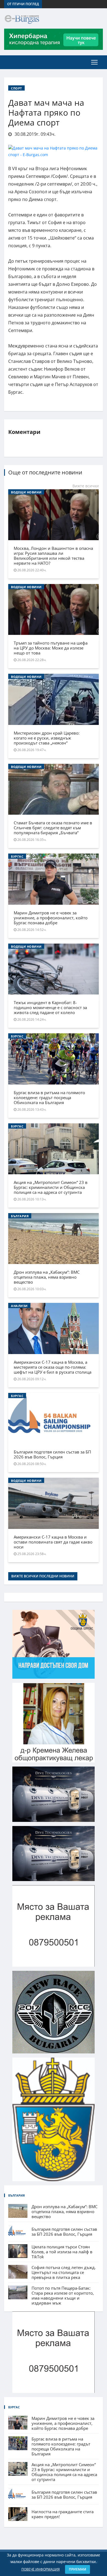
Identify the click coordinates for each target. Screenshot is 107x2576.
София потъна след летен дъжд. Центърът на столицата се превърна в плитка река (64, 2272)
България (20, 1216)
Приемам (78, 2569)
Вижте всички (86, 486)
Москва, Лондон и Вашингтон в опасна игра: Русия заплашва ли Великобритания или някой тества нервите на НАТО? (53, 556)
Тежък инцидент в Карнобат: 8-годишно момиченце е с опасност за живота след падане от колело (50, 1007)
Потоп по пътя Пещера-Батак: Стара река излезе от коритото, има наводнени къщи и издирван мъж (63, 2295)
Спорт (16, 88)
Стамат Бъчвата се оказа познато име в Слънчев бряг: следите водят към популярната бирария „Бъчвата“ (53, 828)
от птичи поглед (23, 4)
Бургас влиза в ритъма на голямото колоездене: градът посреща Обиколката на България (49, 1097)
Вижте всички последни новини (43, 1576)
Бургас (17, 856)
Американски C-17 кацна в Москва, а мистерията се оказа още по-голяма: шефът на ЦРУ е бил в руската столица (53, 1367)
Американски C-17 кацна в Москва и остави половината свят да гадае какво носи (53, 1542)
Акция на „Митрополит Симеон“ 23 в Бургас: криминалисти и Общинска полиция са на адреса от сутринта (51, 1187)
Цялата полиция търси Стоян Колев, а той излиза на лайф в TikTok (62, 2252)
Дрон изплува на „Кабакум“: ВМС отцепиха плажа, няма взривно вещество (47, 1277)
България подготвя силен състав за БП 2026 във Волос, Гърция (52, 1454)
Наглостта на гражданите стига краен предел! (63, 2514)
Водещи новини (26, 492)
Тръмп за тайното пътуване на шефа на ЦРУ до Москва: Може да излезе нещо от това (51, 648)
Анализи (19, 1306)
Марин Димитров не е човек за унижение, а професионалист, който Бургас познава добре (51, 918)
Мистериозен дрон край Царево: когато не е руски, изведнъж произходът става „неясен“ (47, 738)
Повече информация (41, 2569)
